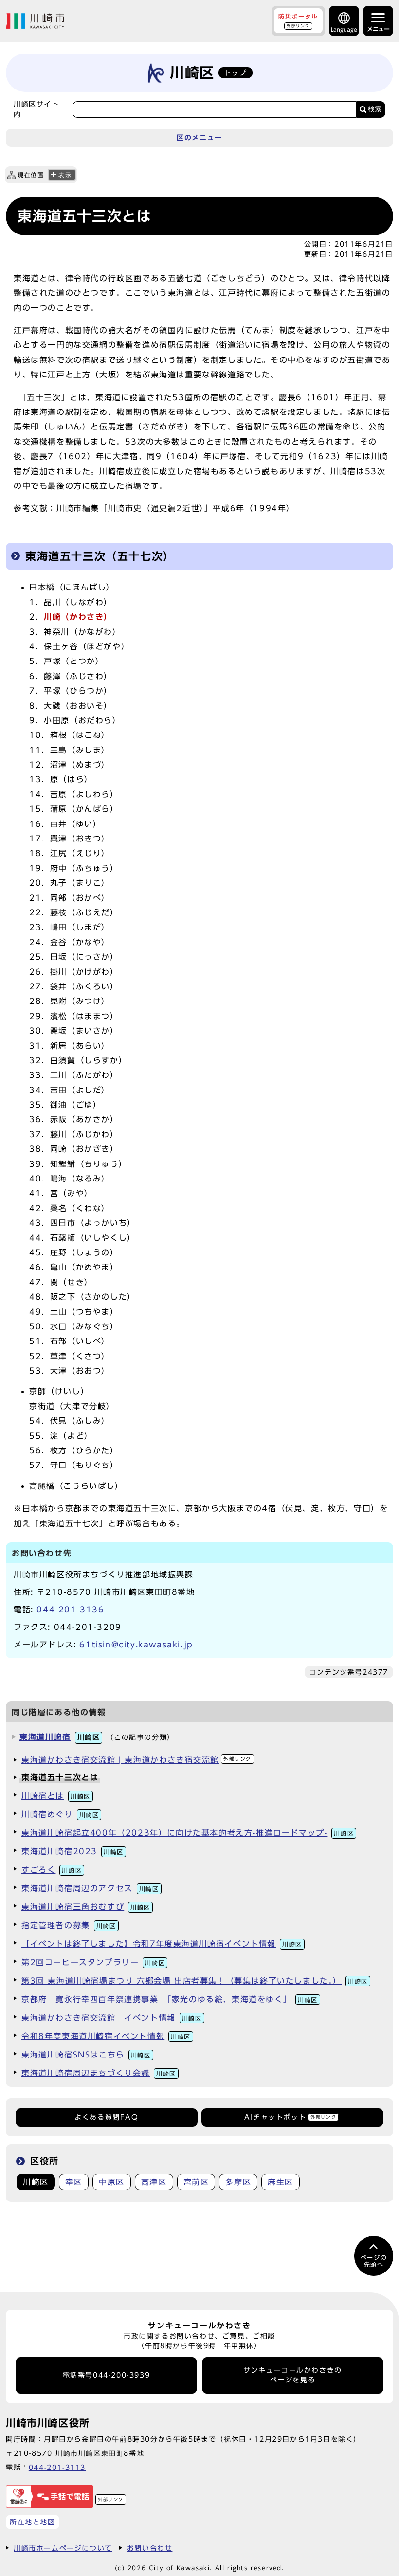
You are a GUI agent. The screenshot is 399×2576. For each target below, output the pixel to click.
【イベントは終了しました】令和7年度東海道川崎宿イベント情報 (162, 1944)
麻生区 (281, 2182)
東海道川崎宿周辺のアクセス (90, 1888)
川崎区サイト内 (36, 109)
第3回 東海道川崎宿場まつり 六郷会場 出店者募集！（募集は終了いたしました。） (195, 1981)
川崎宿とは (56, 1796)
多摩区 (238, 2182)
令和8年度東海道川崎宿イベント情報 (106, 2036)
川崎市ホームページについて (63, 2548)
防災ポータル (298, 20)
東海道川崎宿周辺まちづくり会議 (99, 2073)
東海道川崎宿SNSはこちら (86, 2055)
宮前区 (196, 2182)
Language (344, 29)
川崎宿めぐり (60, 1814)
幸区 (74, 2182)
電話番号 (107, 2375)
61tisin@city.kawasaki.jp (136, 1645)
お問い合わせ (150, 2548)
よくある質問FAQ (106, 2117)
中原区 (112, 2182)
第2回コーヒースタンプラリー (93, 1962)
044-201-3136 (70, 1610)
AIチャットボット (290, 2117)
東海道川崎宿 (60, 1737)
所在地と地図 (33, 2522)
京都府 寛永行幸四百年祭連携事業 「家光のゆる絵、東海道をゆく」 (170, 1999)
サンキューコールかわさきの (293, 2375)
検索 (375, 109)
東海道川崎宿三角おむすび (86, 1907)
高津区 (154, 2182)
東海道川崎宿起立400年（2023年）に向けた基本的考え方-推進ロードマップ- (188, 1833)
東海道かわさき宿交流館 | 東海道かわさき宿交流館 (136, 1760)
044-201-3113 (57, 2467)
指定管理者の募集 (69, 1925)
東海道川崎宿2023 (73, 1851)
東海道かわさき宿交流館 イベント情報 (112, 2018)
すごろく (52, 1870)
